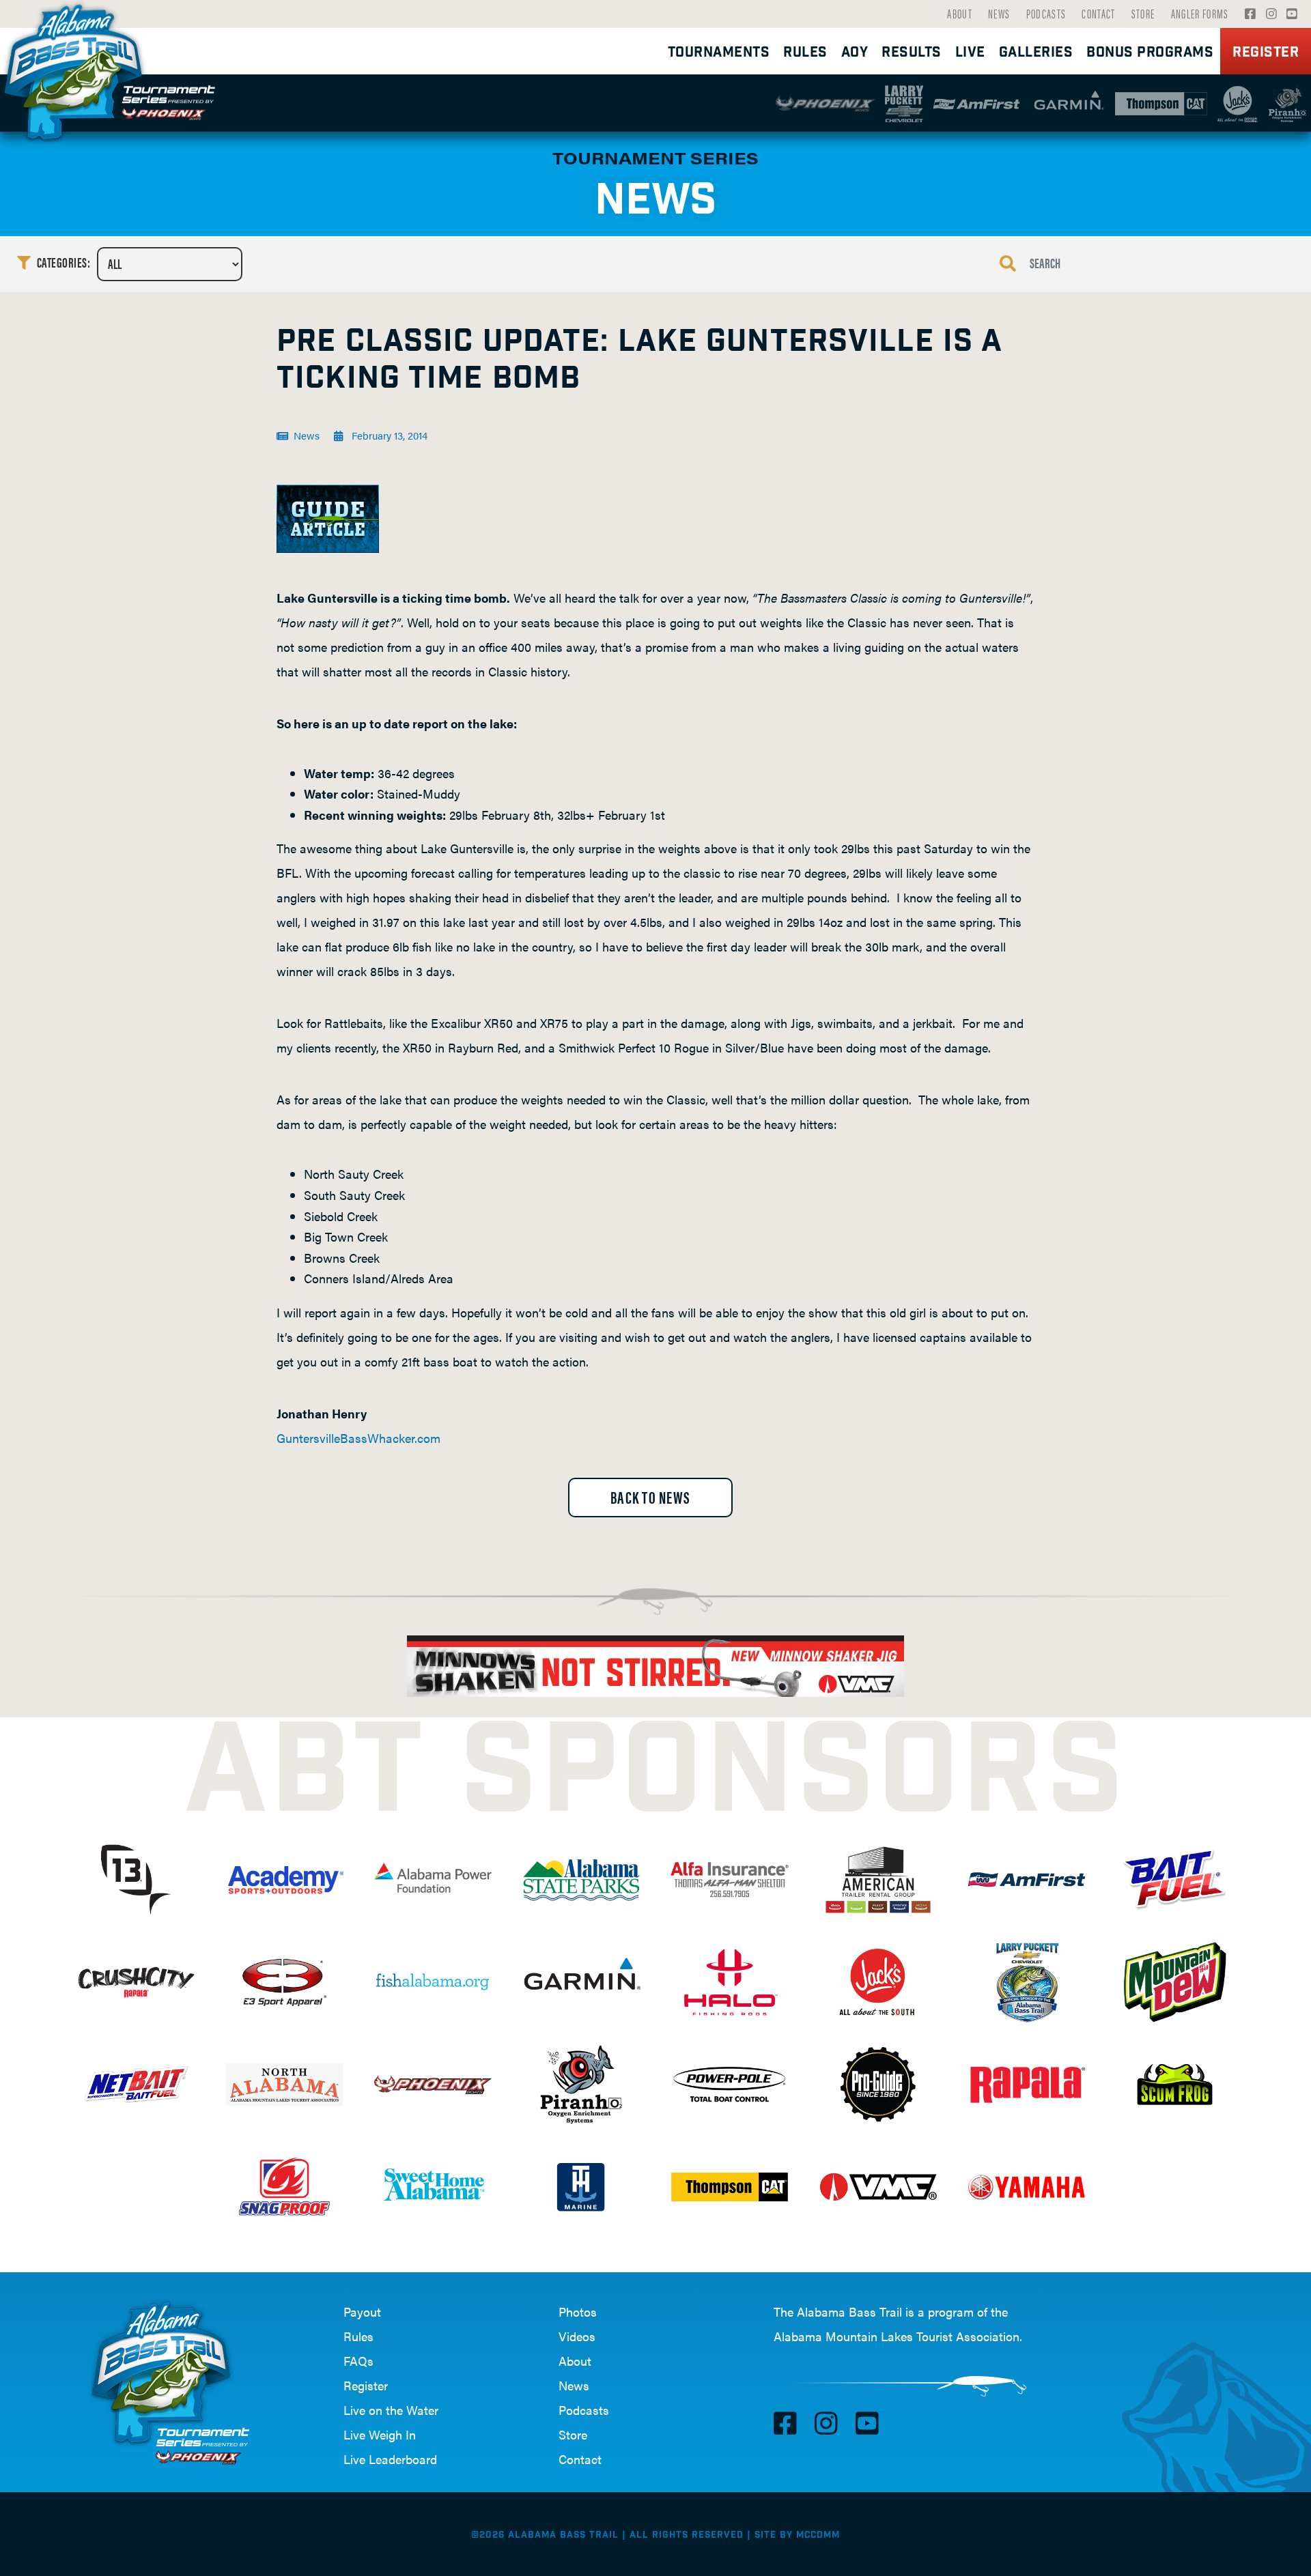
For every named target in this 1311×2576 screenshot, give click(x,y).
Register (1266, 53)
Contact (1098, 13)
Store (1143, 13)
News (999, 13)
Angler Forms (1200, 13)
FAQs (358, 2361)
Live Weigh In (380, 2434)
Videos (577, 2336)
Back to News (650, 1497)
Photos (578, 2312)
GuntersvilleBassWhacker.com (358, 1438)
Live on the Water (391, 2410)
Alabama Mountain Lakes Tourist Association (897, 2336)
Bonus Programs (1150, 53)
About (960, 13)
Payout (362, 2312)
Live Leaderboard (390, 2459)
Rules (358, 2336)
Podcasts (1046, 13)
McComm (818, 2535)
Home (79, 68)
